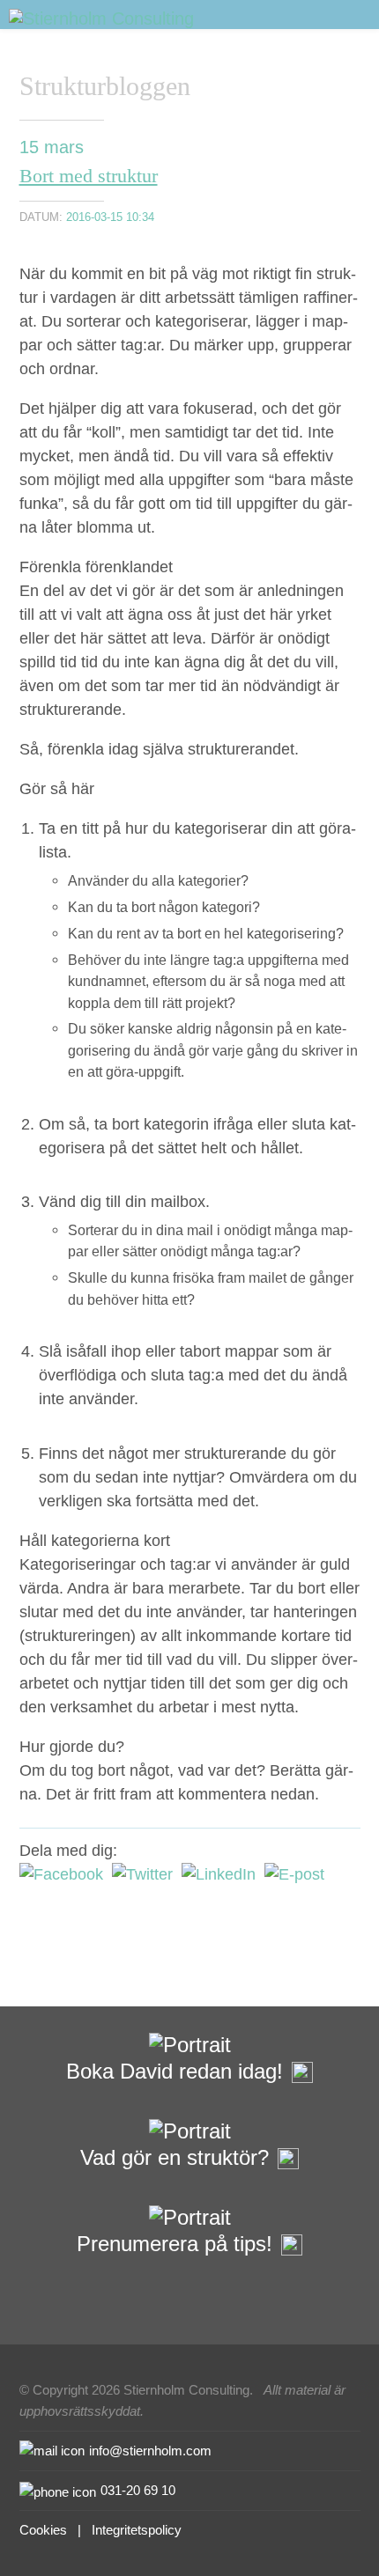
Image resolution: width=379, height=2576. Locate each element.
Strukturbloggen (105, 86)
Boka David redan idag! (175, 2071)
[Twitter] (142, 1874)
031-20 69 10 (138, 2490)
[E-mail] (294, 1874)
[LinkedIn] (219, 1874)
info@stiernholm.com (150, 2451)
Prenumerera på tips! (175, 2244)
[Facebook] (61, 1874)
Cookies (43, 2530)
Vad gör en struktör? (175, 2157)
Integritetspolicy (137, 2530)
